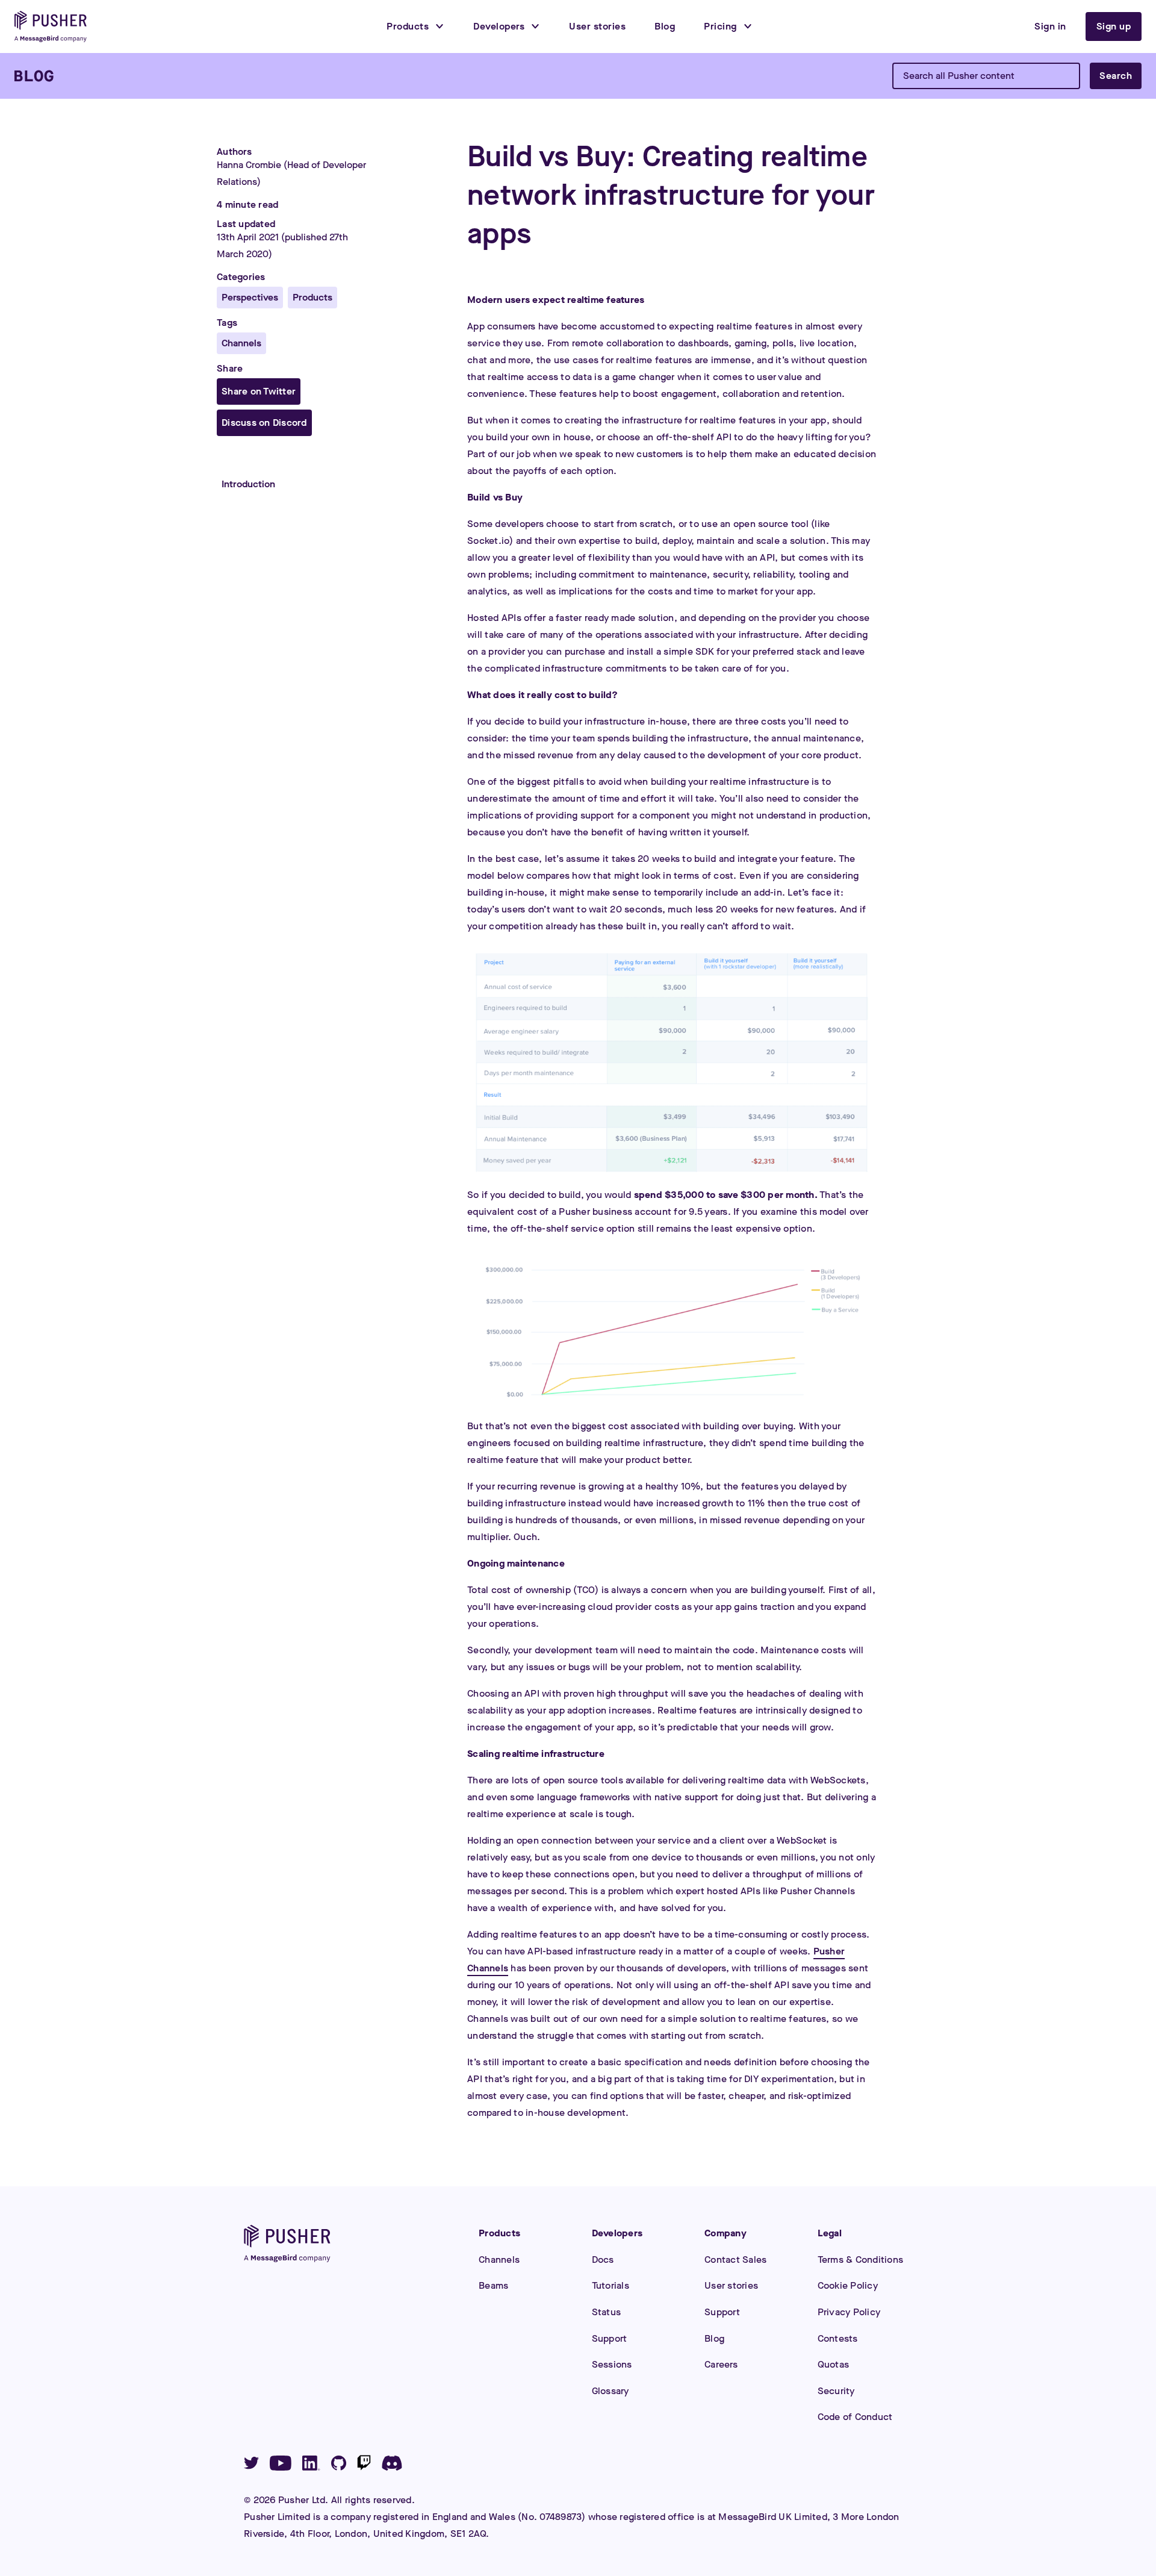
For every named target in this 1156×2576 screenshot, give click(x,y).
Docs (603, 2259)
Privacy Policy (849, 2312)
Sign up (1114, 26)
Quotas (834, 2364)
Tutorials (611, 2285)
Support (610, 2338)
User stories (731, 2285)
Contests (838, 2338)
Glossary (611, 2391)
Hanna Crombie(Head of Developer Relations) (291, 173)
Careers (721, 2364)
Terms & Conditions (861, 2259)
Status (607, 2312)
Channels (499, 2259)
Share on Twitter (259, 391)
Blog (714, 2338)
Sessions (612, 2364)
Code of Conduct (855, 2417)
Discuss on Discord (264, 423)
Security (836, 2391)
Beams (493, 2285)
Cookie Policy (848, 2285)
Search (1116, 76)
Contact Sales (735, 2259)
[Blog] (34, 76)
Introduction (248, 484)
